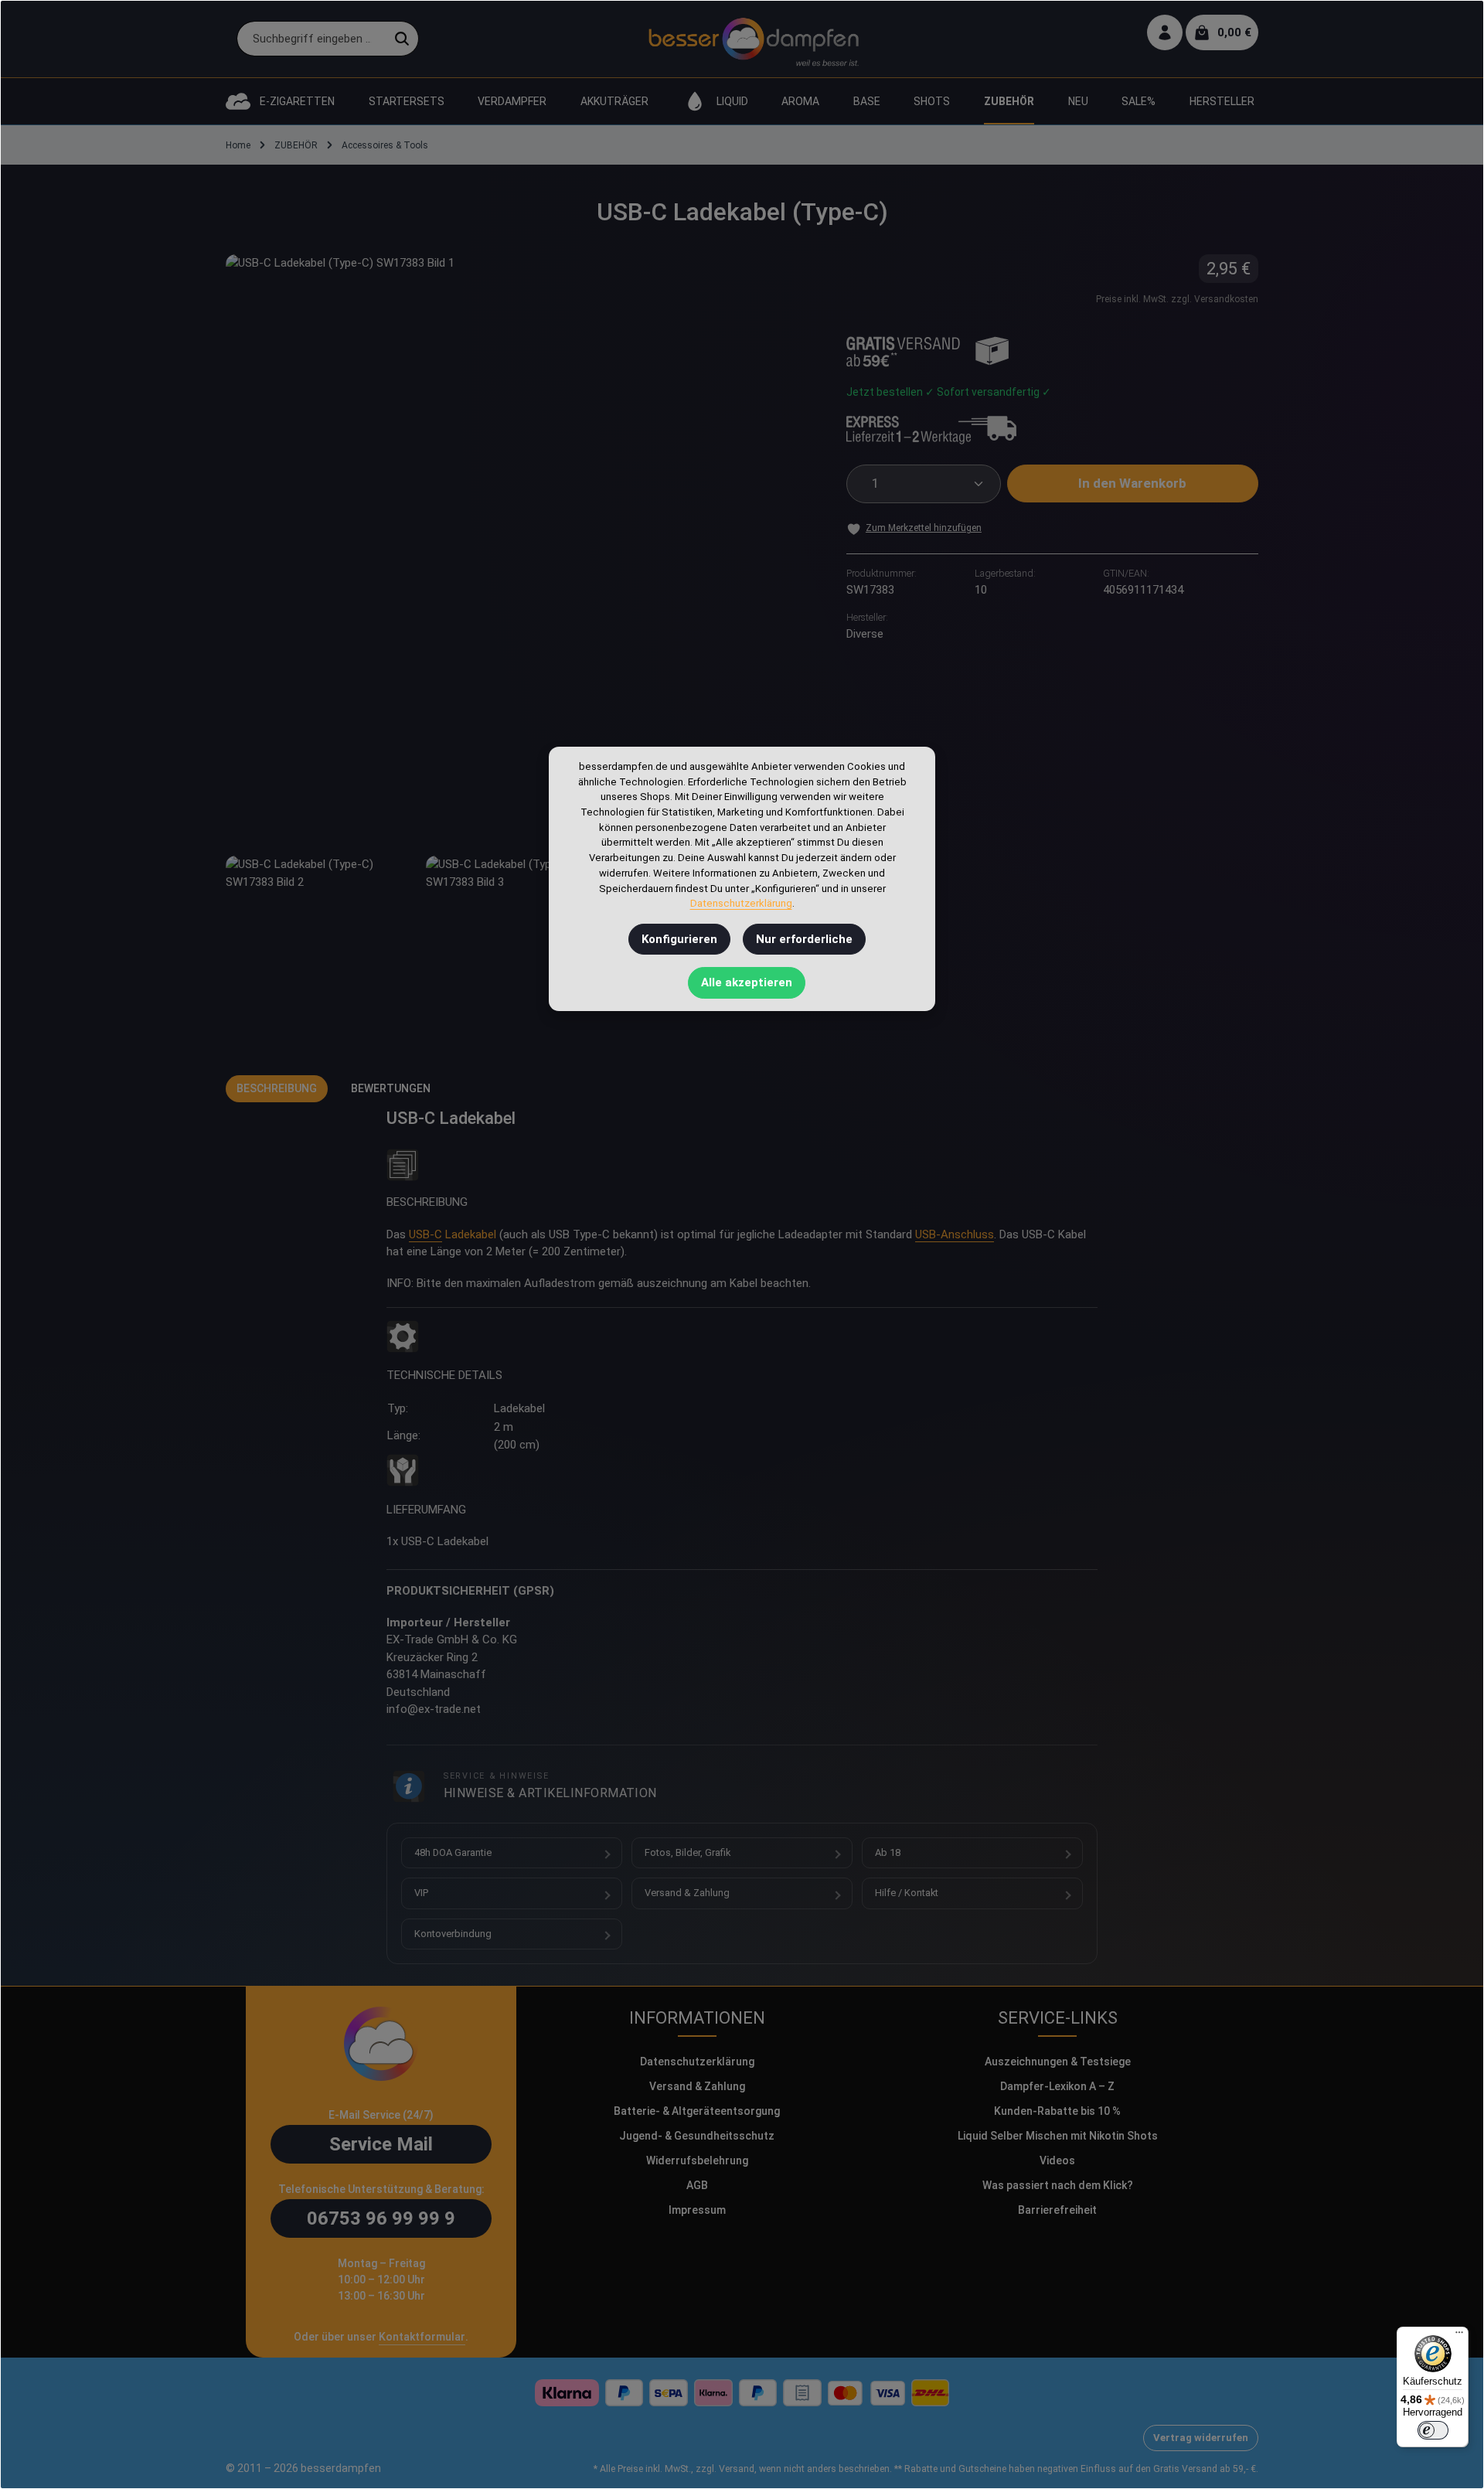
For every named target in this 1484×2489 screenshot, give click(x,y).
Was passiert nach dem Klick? (1058, 2185)
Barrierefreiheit (1057, 2210)
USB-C (425, 1234)
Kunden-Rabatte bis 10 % (1057, 2111)
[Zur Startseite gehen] (753, 39)
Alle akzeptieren (747, 982)
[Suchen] (402, 39)
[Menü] (1459, 2336)
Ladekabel (471, 1234)
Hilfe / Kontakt (907, 1893)
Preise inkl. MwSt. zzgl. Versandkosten (1177, 299)
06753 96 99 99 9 (381, 2218)
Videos (1057, 2160)
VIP (421, 1893)
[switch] (1433, 2430)
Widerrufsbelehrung (697, 2160)
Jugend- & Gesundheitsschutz (697, 2136)
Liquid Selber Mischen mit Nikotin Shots (1058, 2136)
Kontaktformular (422, 2337)
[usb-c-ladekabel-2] (520, 950)
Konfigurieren (679, 939)
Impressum (697, 2210)
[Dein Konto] (1165, 33)
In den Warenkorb (1132, 483)
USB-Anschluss (955, 1234)
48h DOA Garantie (453, 1852)
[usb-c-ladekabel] (520, 549)
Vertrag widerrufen (1201, 2438)
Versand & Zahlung (687, 1893)
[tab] (277, 1089)
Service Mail (381, 2144)
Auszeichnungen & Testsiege (1058, 2062)
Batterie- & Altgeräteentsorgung (697, 2111)
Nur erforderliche (804, 939)
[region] (521, 649)
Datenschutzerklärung (697, 2062)
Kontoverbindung (453, 1934)
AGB (697, 2185)
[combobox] (311, 39)
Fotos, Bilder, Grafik (688, 1852)
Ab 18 (888, 1852)
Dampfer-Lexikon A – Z (1057, 2086)
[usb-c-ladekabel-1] (320, 950)
